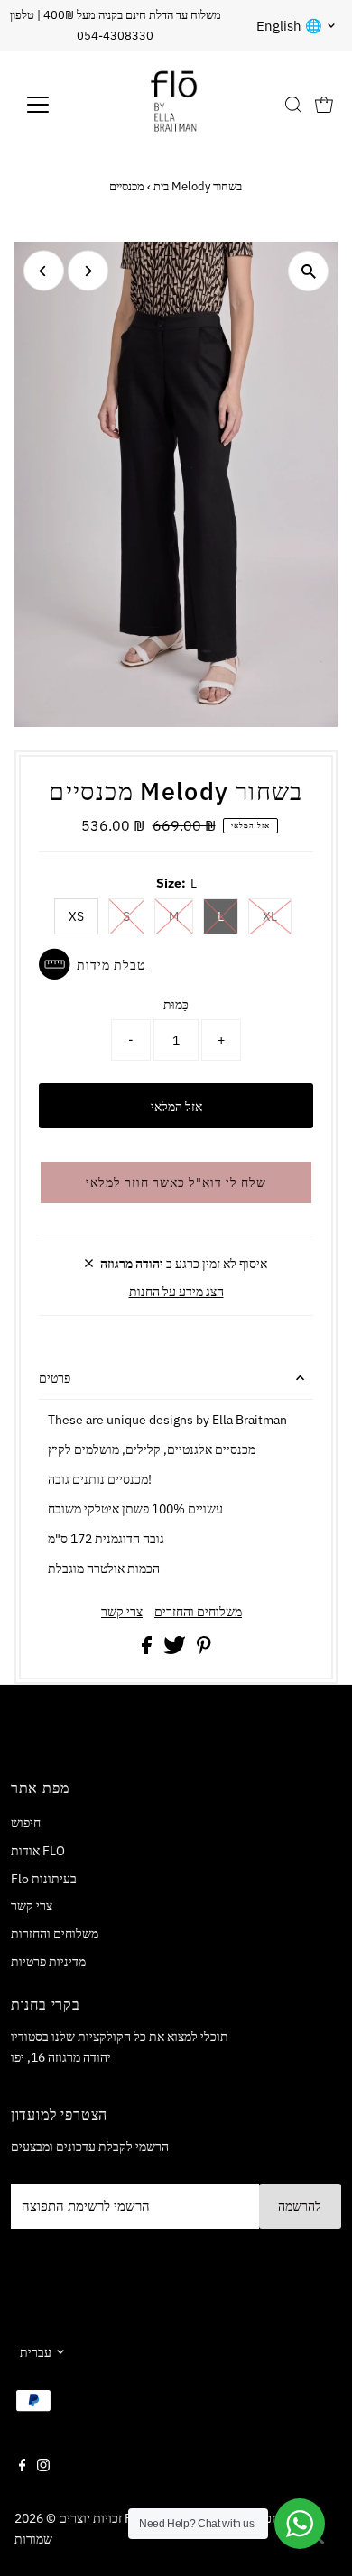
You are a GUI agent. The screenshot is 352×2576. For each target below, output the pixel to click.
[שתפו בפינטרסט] (204, 1649)
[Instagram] (43, 2467)
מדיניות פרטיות (48, 1961)
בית (161, 186)
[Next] (88, 271)
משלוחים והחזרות (55, 1933)
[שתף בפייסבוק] (148, 1649)
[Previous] (44, 271)
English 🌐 (289, 26)
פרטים (55, 1378)
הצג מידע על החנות (176, 1291)
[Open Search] (293, 105)
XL (270, 916)
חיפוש (26, 1822)
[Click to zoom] (308, 271)
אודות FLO (38, 1850)
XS (76, 916)
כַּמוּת (176, 1004)
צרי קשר (122, 1612)
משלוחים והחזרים (198, 1612)
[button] (176, 964)
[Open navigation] (52, 105)
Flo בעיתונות (44, 1878)
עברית (36, 2352)
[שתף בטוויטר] (176, 1649)
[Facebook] (23, 2467)
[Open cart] (324, 105)
